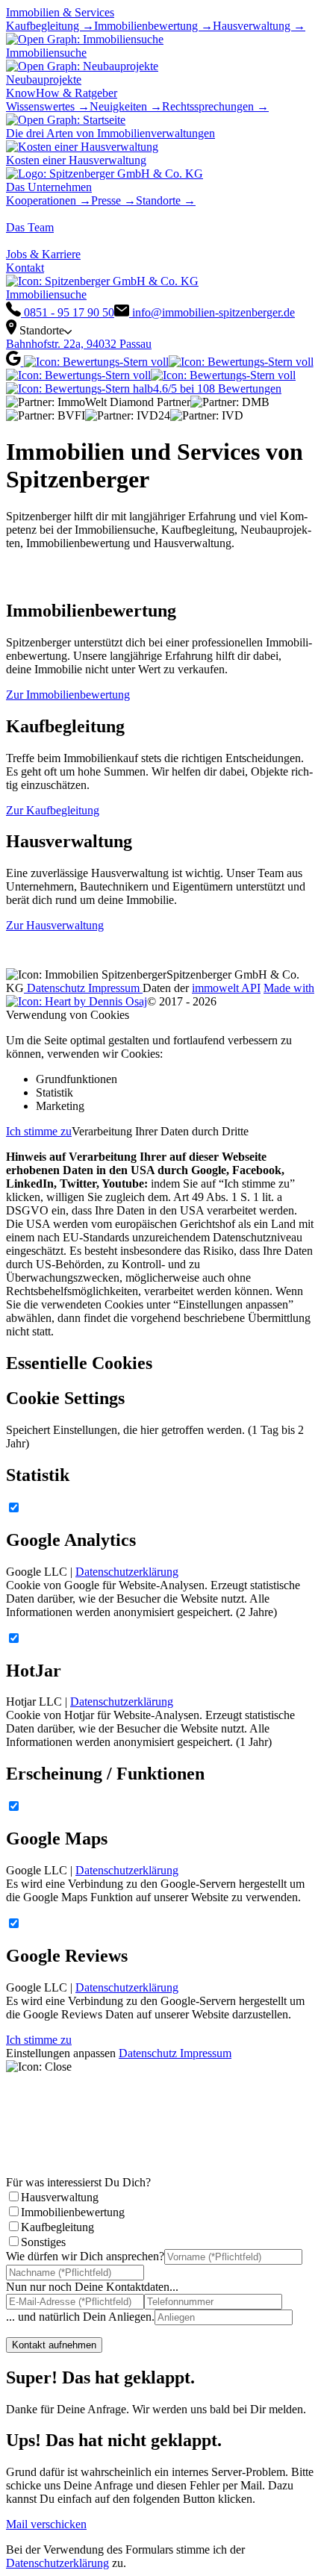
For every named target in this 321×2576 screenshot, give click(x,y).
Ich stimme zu (39, 1131)
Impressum (115, 988)
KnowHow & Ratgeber (62, 93)
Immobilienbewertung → (153, 26)
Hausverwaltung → (259, 26)
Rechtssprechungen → (215, 106)
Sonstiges (43, 2242)
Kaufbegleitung (57, 2227)
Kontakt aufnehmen (54, 2345)
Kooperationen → (49, 200)
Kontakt (25, 268)
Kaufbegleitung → (50, 26)
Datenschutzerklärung (127, 1572)
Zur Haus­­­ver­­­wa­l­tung (55, 925)
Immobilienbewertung (73, 2212)
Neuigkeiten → (126, 106)
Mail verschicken (46, 2524)
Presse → (113, 200)
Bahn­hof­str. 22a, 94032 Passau (79, 344)
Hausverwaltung (60, 2197)
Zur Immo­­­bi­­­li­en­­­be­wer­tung (68, 695)
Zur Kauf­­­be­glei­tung (53, 810)
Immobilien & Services (60, 12)
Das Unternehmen (49, 187)
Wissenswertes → (48, 106)
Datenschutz (56, 988)
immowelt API (226, 988)
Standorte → (166, 200)
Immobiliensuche (46, 294)
